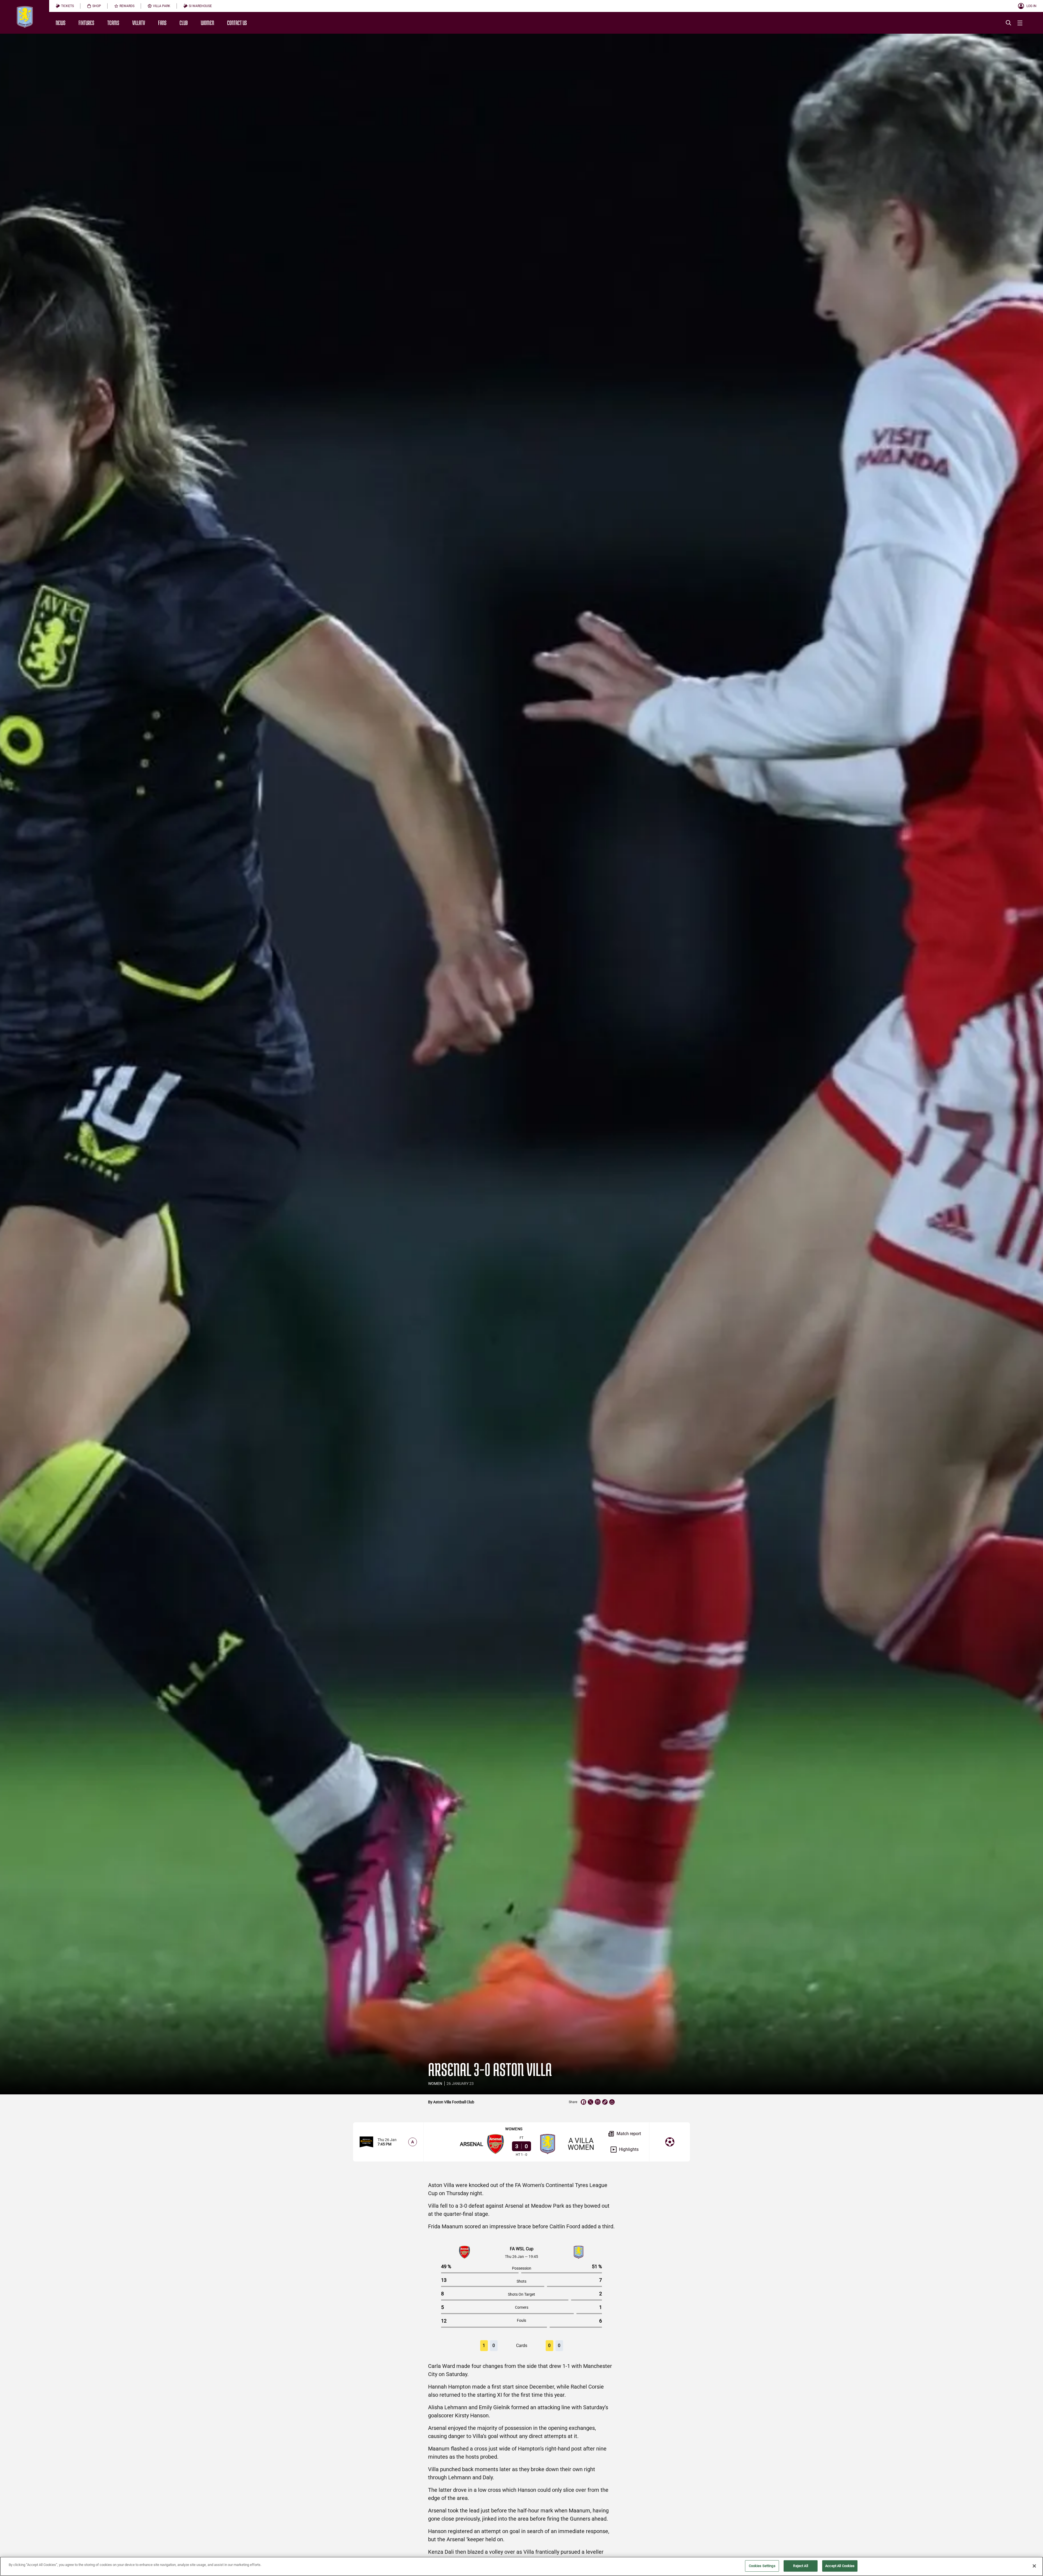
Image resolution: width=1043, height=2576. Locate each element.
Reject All (800, 2566)
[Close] (1034, 2566)
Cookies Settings (762, 2566)
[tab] (65, 6)
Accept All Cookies (840, 2566)
